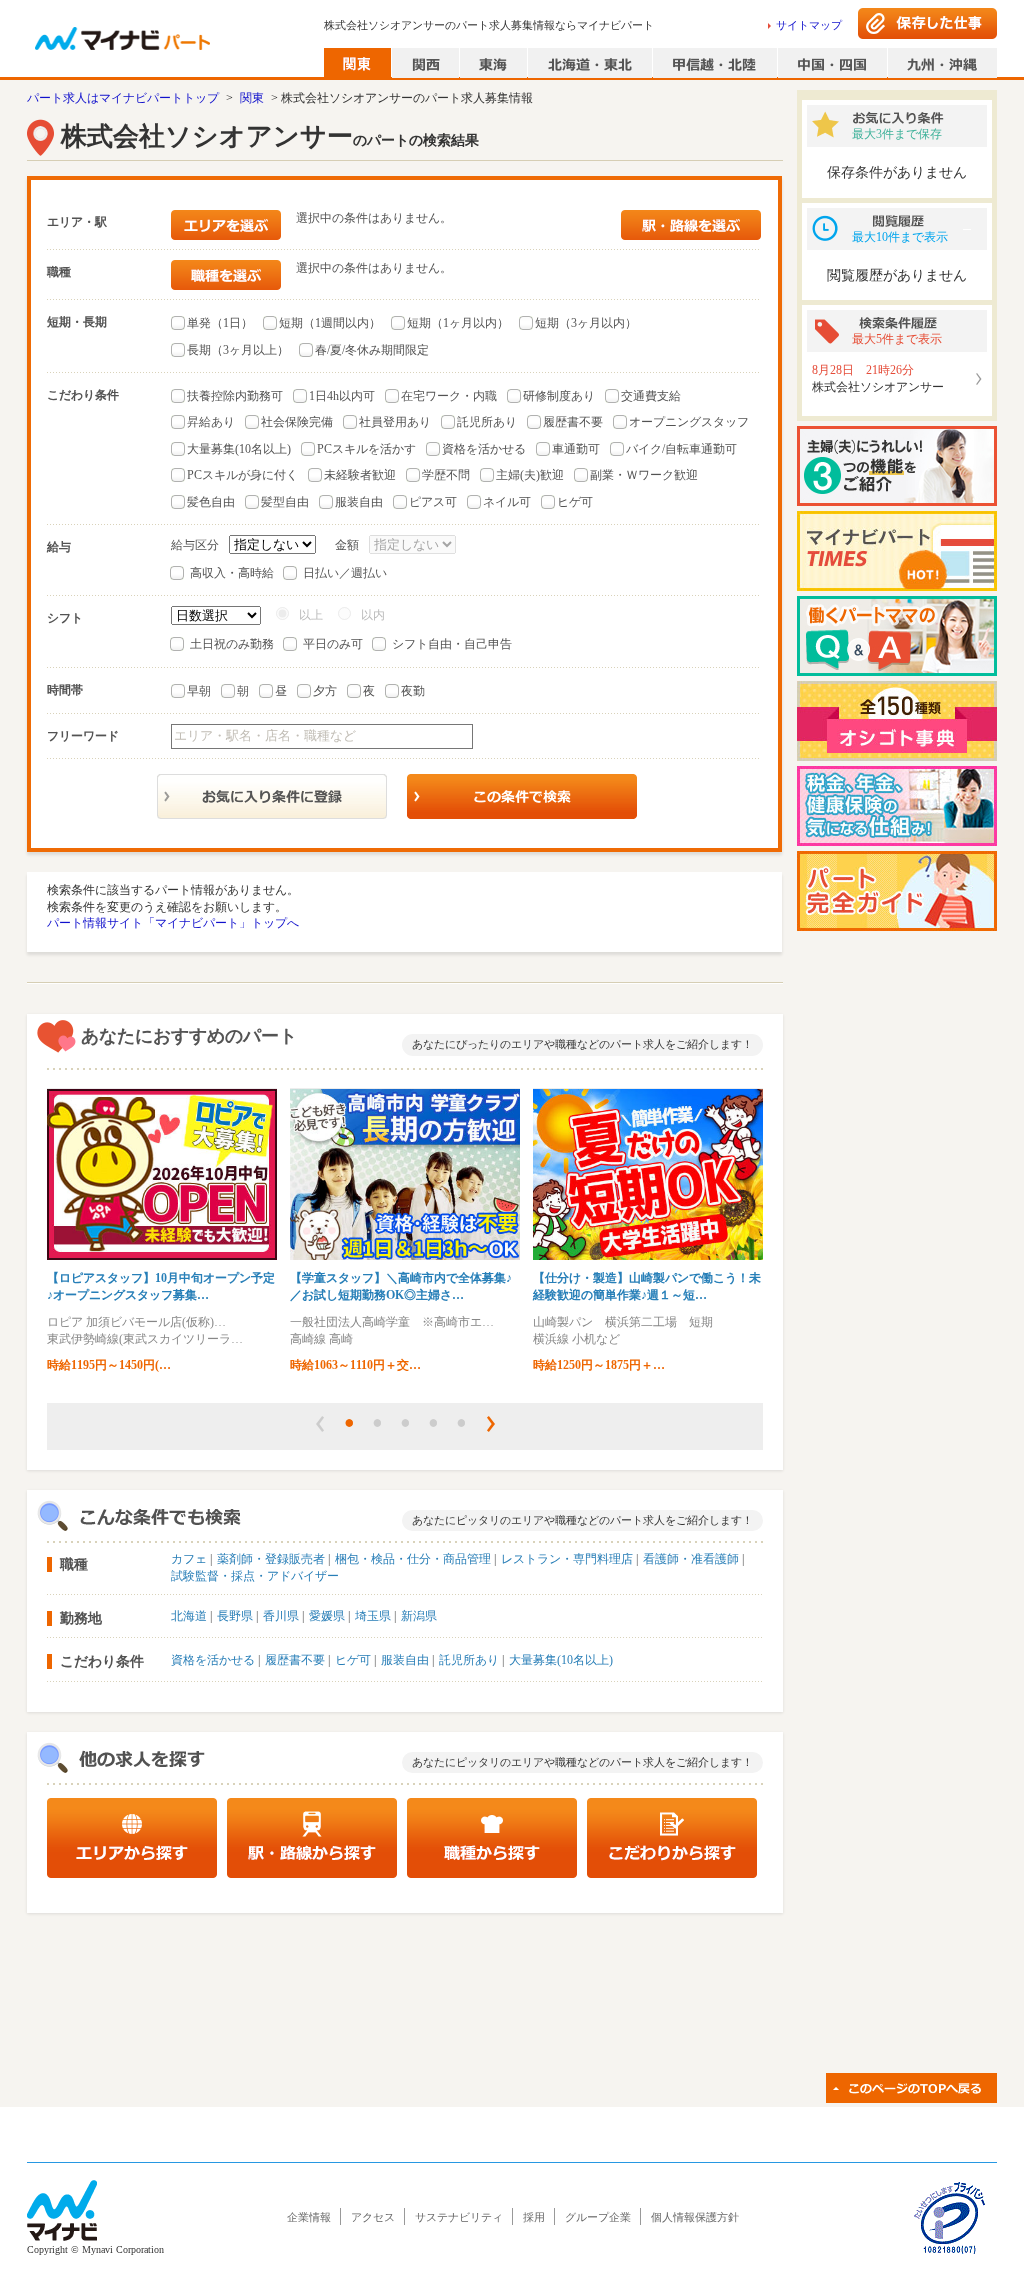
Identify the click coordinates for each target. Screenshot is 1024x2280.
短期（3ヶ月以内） (586, 323)
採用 (534, 2217)
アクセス (373, 2217)
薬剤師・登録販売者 (271, 1559)
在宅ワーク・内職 (449, 396)
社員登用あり (395, 422)
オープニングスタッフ (689, 422)
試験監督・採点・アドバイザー (255, 1576)
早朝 (199, 691)
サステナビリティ (459, 2217)
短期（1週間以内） (330, 323)
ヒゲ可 (575, 502)
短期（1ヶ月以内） (458, 323)
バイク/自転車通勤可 (681, 449)
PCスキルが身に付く (242, 475)
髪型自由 (285, 502)
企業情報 (309, 2217)
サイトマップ (809, 25)
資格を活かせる (484, 449)
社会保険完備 (297, 422)
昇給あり (211, 422)
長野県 (235, 1616)
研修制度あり (559, 396)
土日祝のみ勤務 (232, 644)
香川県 (281, 1616)
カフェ (189, 1559)
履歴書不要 (573, 422)
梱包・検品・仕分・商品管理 (413, 1559)
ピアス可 (433, 502)
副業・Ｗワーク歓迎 (644, 475)
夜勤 (413, 691)
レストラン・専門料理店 (567, 1559)
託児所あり (487, 422)
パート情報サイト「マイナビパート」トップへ (173, 923)
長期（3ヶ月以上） (238, 350)
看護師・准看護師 (691, 1559)
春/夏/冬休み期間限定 (372, 350)
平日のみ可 (333, 644)
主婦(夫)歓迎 (530, 475)
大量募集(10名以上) (239, 449)
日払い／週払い (345, 573)
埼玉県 (373, 1616)
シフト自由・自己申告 (452, 644)
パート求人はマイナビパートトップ (123, 98)
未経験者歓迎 (360, 475)
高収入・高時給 (232, 573)
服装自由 (359, 502)
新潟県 (419, 1616)
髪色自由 (211, 502)
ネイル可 (507, 502)
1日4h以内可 (342, 396)
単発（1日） (220, 323)
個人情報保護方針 (695, 2217)
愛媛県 (327, 1616)
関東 (252, 98)
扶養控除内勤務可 (235, 396)
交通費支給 (651, 396)
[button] (320, 1424)
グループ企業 (598, 2217)
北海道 (189, 1616)
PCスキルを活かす (366, 449)
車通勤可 (576, 449)
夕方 (325, 691)
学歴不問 (446, 475)
